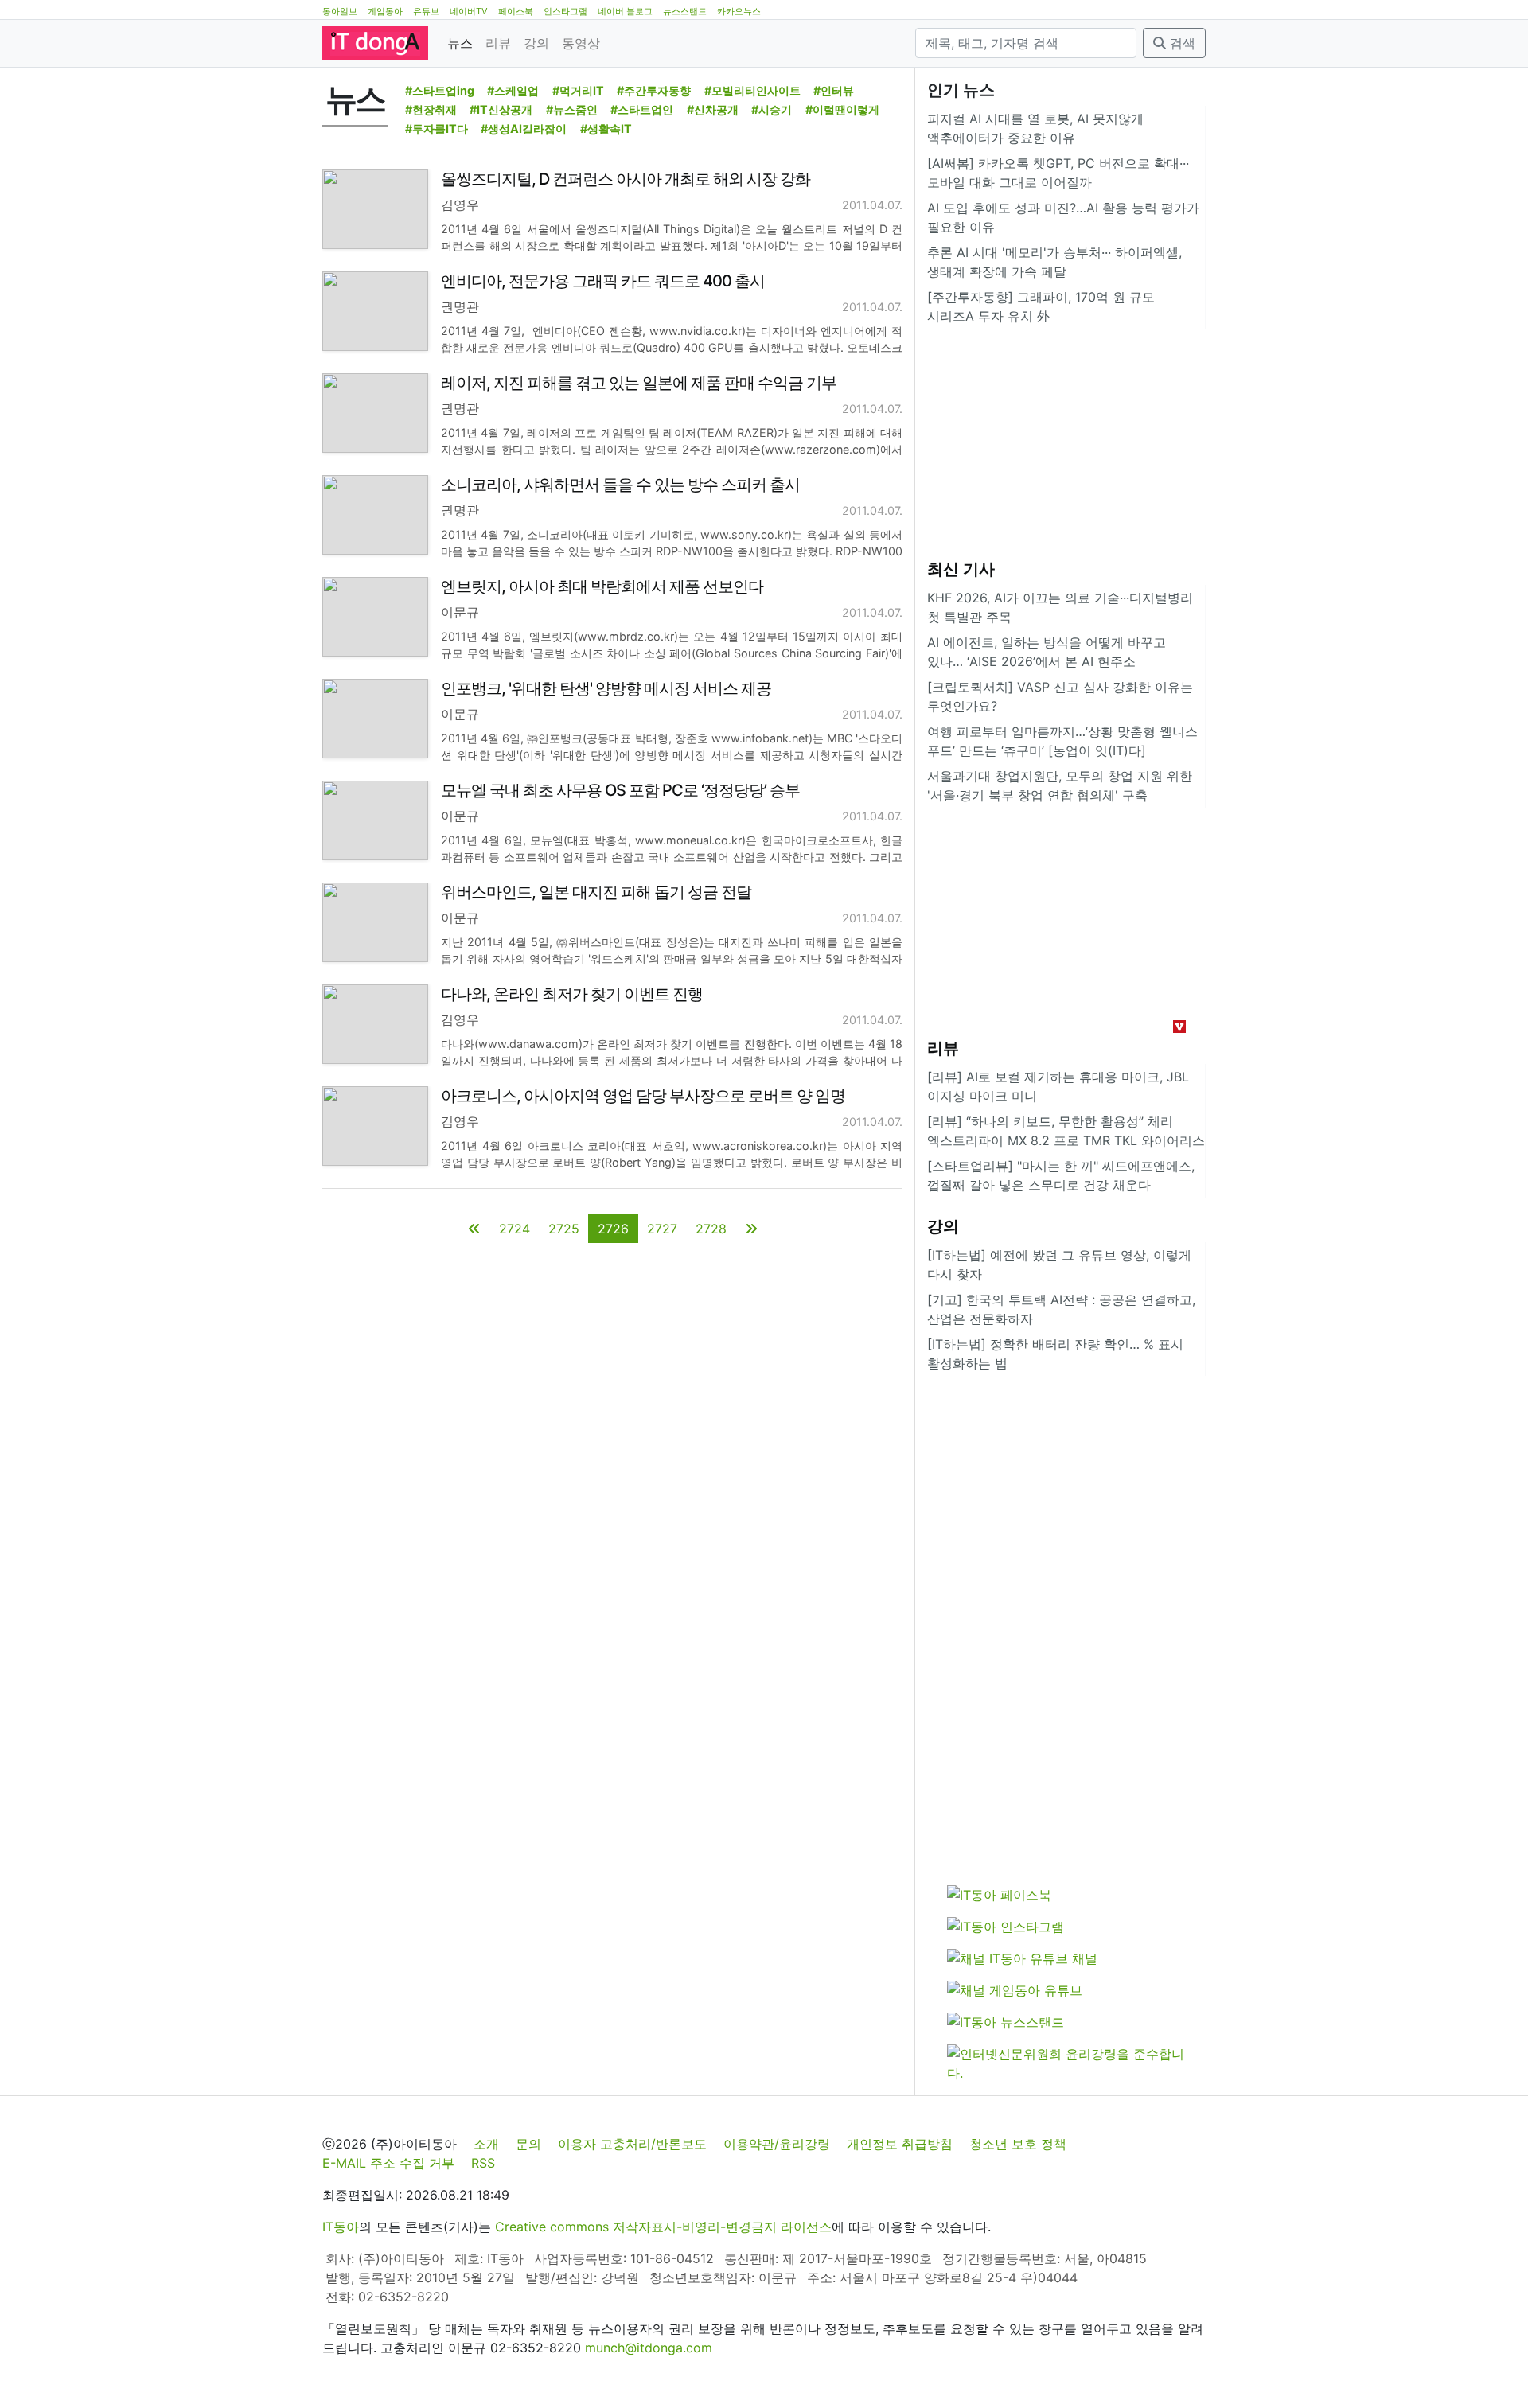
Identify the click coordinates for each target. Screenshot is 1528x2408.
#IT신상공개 (501, 109)
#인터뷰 (834, 90)
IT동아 (341, 2227)
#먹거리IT (578, 90)
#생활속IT (606, 129)
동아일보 (340, 11)
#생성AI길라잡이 (524, 129)
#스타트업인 (642, 109)
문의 (528, 2144)
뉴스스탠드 (685, 11)
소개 (486, 2144)
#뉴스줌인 (572, 109)
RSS (483, 2163)
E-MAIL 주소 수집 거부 (388, 2163)
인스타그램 (565, 11)
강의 (536, 43)
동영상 (581, 43)
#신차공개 (713, 109)
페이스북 (516, 11)
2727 (662, 1229)
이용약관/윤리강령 (777, 2144)
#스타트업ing (440, 90)
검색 (1181, 43)
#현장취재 (431, 109)
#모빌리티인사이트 (752, 90)
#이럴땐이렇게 (842, 109)
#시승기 (772, 109)
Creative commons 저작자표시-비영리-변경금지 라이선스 (663, 2227)
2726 (613, 1229)
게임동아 (385, 11)
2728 (711, 1229)
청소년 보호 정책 (1018, 2144)
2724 (515, 1229)
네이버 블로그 (625, 11)
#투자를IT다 (437, 129)
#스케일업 (513, 90)
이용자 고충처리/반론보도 (632, 2144)
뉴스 (460, 43)
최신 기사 (961, 569)
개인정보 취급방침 (900, 2144)
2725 (564, 1229)
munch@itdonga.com (649, 2348)
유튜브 (426, 11)
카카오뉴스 (739, 11)
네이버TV (469, 11)
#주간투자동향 (654, 90)
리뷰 (498, 43)
